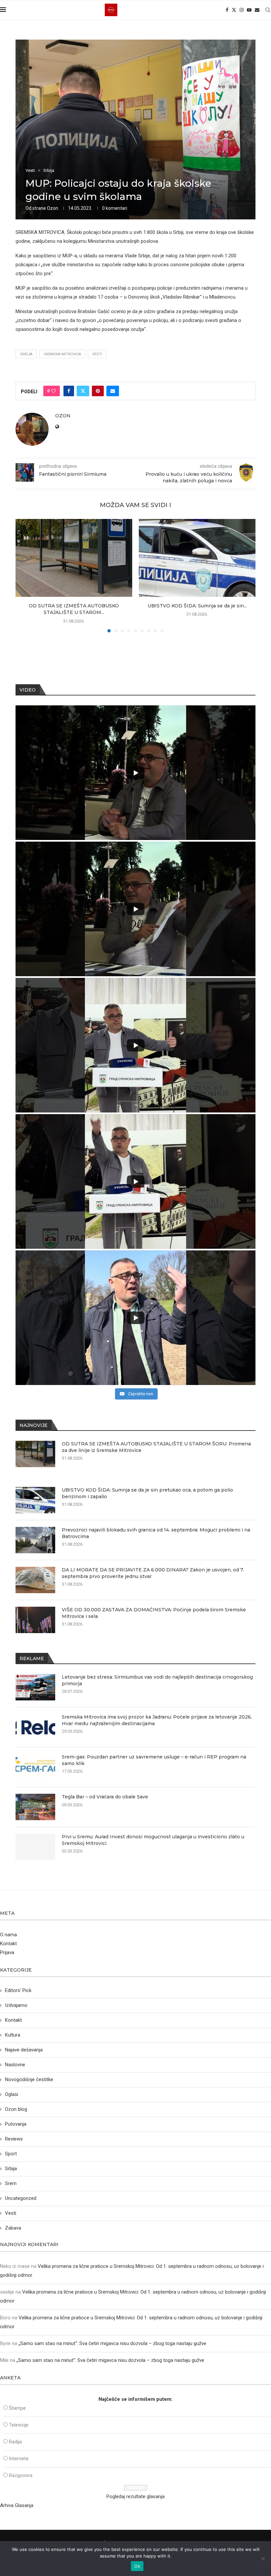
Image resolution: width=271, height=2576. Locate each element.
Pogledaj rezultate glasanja (135, 2496)
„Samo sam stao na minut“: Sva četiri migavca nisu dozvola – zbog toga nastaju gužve (112, 2343)
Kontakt (8, 1944)
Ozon (53, 208)
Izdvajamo (16, 2005)
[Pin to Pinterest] (98, 391)
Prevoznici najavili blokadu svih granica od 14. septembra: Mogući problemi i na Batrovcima (156, 1533)
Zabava (13, 2228)
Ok (137, 2566)
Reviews (14, 2139)
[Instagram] (242, 10)
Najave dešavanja (24, 2050)
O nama (8, 1935)
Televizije (19, 2425)
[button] (24, 575)
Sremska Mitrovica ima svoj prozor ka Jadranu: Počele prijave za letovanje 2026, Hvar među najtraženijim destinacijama (157, 1720)
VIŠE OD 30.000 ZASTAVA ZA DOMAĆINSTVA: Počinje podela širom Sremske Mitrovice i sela (154, 1613)
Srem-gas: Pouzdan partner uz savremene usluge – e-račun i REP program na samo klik (154, 1760)
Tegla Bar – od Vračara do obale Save (105, 1797)
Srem (11, 2183)
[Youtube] (249, 10)
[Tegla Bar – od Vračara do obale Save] (35, 1807)
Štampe (17, 2408)
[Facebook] (227, 10)
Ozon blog (16, 2109)
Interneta (19, 2459)
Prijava (7, 1952)
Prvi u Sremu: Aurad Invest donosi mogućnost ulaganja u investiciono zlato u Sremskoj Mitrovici (153, 1840)
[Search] (268, 10)
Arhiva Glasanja (17, 2505)
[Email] (257, 10)
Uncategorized (21, 2198)
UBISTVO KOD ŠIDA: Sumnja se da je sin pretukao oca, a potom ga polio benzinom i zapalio (147, 1493)
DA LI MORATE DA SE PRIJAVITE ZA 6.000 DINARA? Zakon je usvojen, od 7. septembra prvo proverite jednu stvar (153, 1573)
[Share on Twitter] (83, 391)
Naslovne (15, 2065)
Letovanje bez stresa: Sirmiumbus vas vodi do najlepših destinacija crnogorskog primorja (157, 1680)
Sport (11, 2154)
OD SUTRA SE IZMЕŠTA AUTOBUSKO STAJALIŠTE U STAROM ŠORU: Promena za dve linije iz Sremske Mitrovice (156, 1447)
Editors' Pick (18, 1990)
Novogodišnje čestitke (29, 2079)
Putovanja (16, 2124)
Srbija (11, 2169)
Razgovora (21, 2475)
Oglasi (12, 2094)
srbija (26, 354)
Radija (15, 2442)
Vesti (97, 354)
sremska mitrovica (62, 354)
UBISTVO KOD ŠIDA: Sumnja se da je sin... (197, 606)
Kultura (13, 2035)
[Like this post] (54, 391)
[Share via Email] (113, 391)
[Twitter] (234, 10)
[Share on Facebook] (69, 391)
